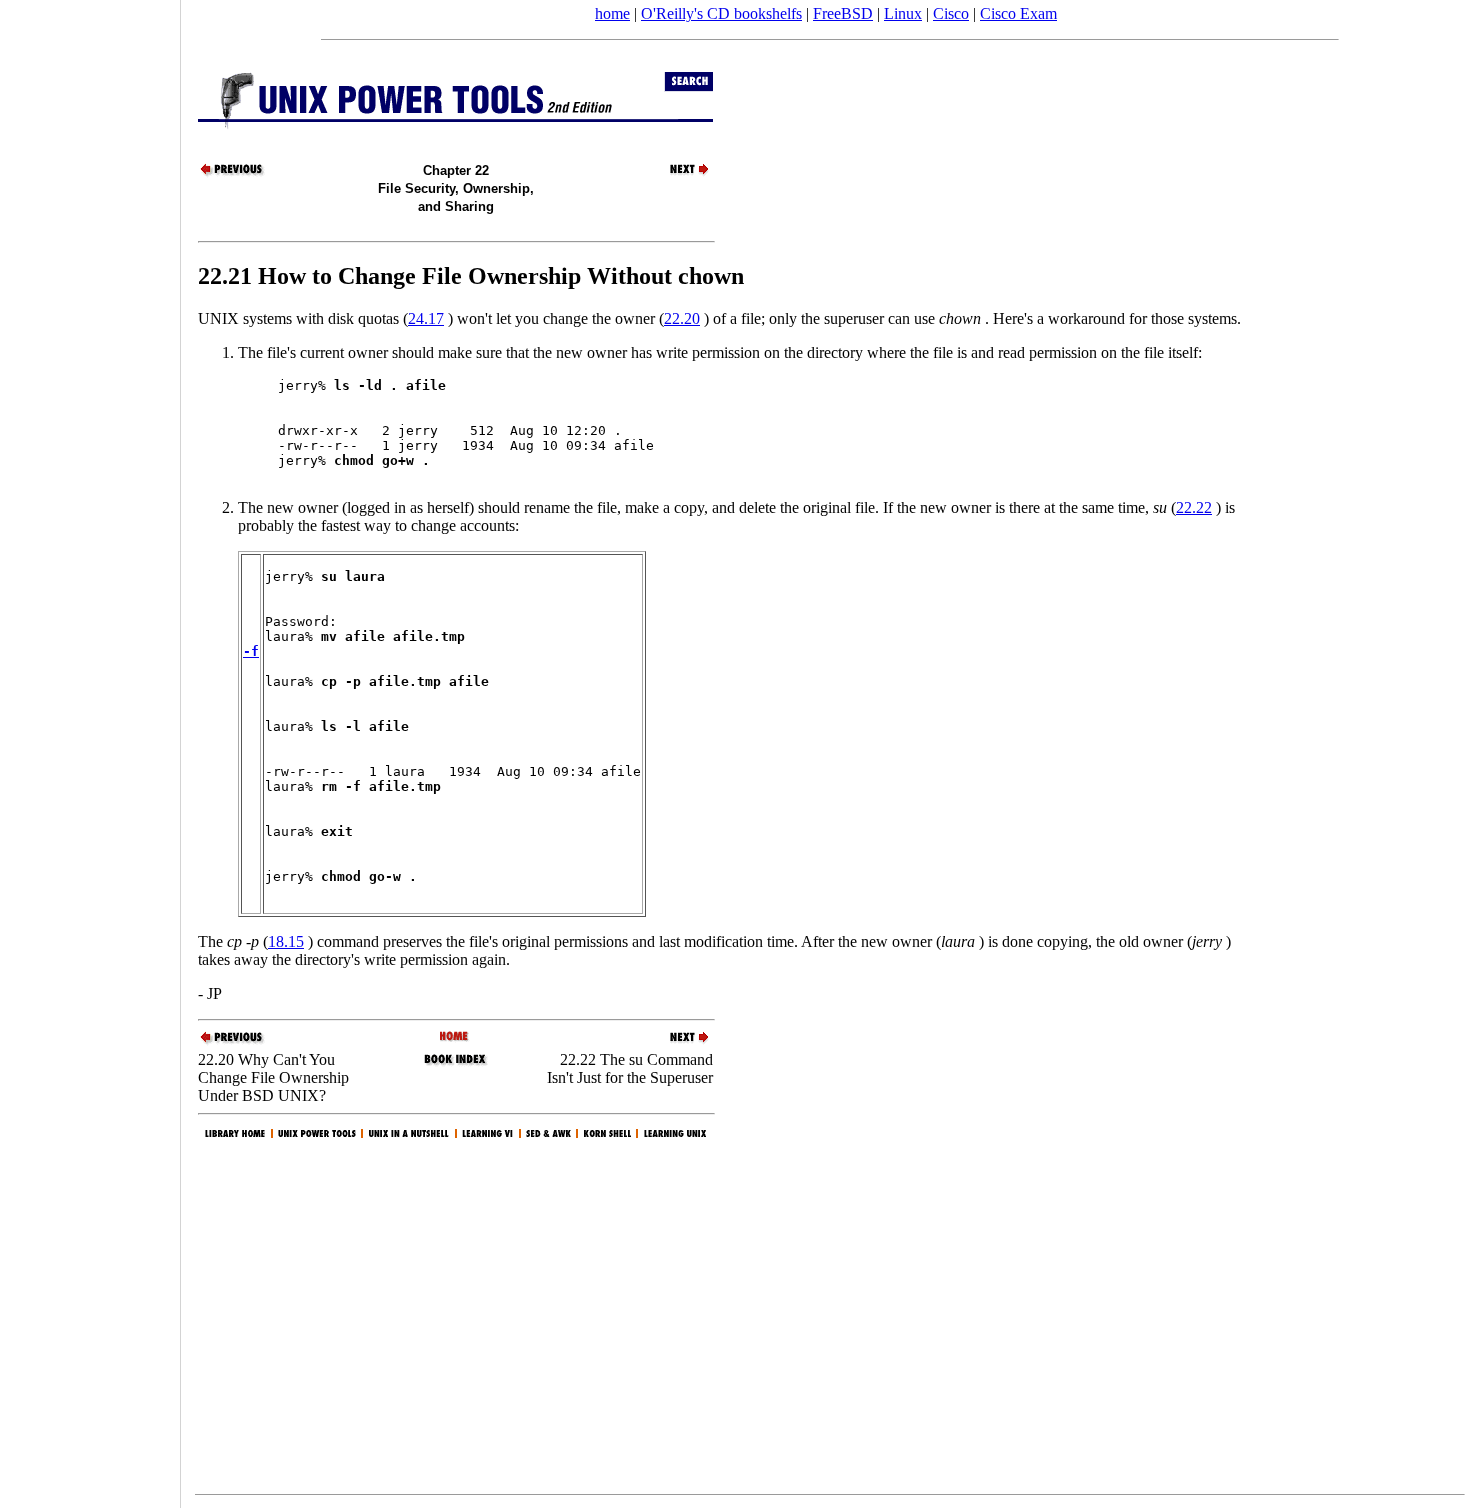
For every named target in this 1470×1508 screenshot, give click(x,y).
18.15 (286, 941)
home (612, 13)
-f (251, 651)
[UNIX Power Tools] (455, 1037)
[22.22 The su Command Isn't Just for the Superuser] (678, 173)
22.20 (682, 318)
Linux (903, 13)
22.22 (1194, 507)
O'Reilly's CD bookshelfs (721, 13)
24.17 (426, 318)
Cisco (951, 13)
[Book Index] (455, 1063)
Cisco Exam (1018, 13)
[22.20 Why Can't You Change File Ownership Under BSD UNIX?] (233, 173)
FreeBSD (843, 13)
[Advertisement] (90, 747)
